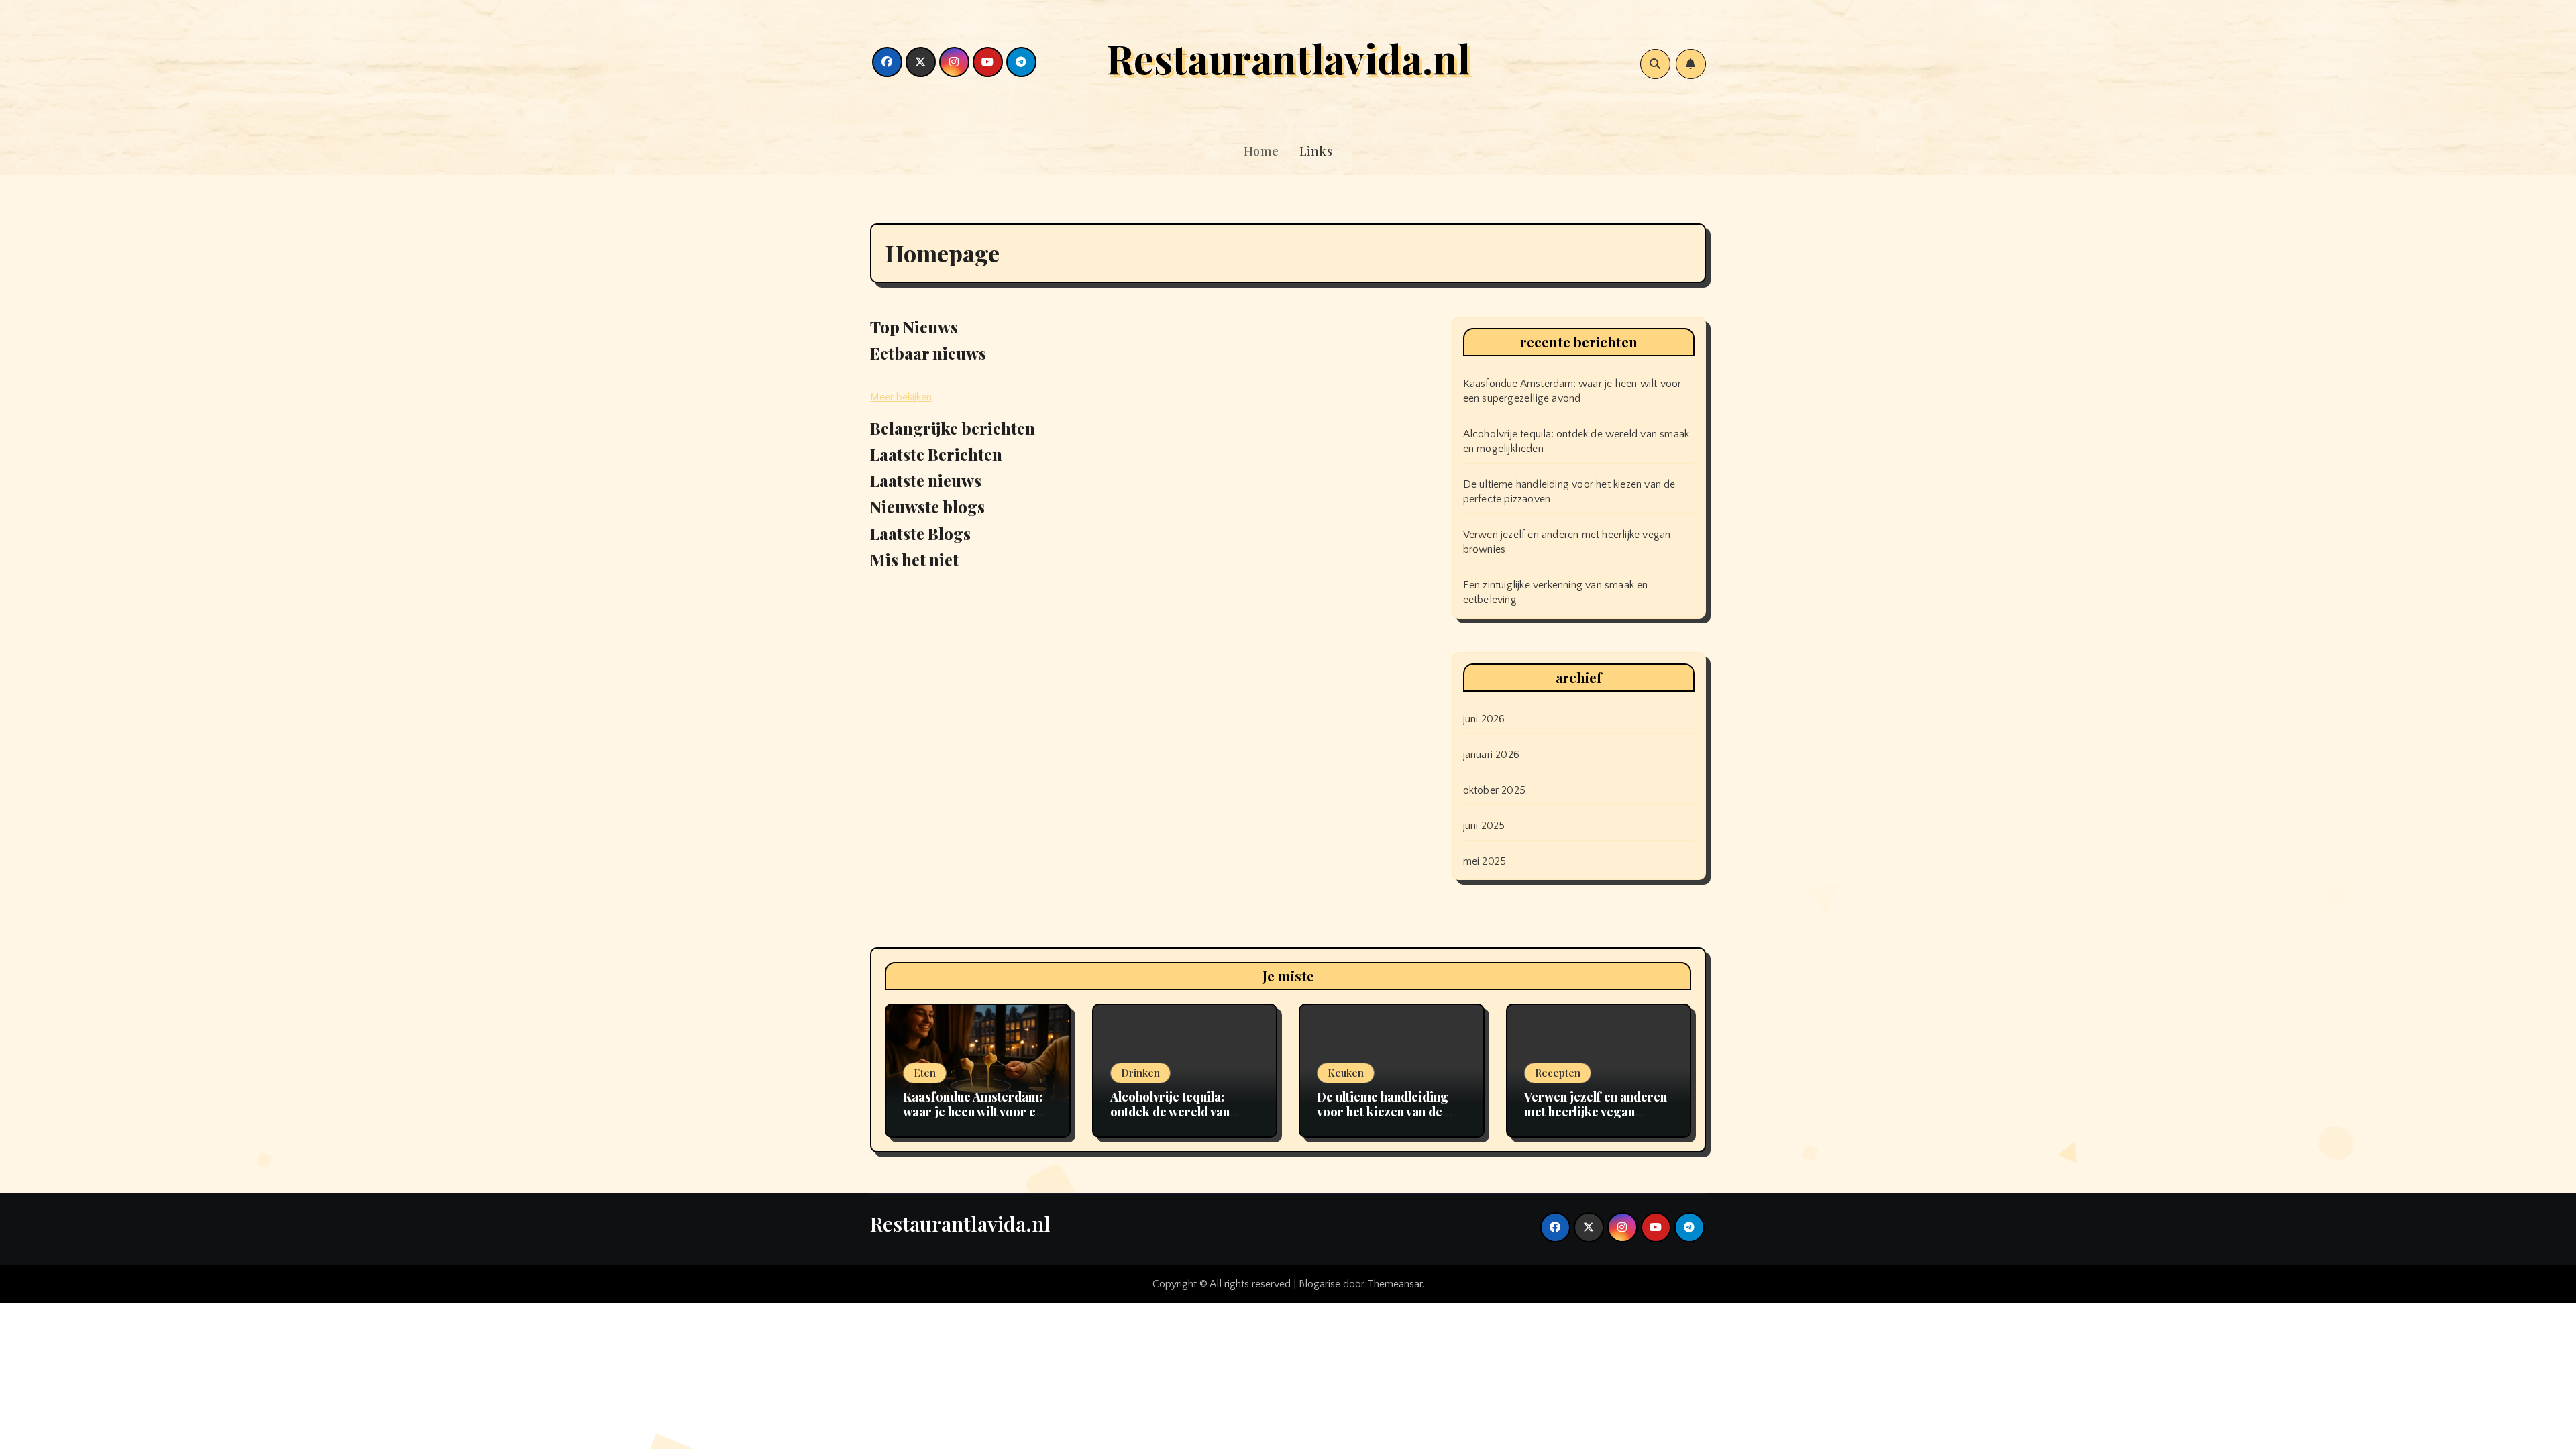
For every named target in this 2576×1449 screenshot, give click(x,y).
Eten (925, 1073)
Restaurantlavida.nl (1288, 58)
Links (1316, 151)
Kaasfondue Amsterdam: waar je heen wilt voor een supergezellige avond (976, 1111)
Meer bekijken (901, 397)
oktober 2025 (1494, 790)
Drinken (1140, 1073)
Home (1262, 151)
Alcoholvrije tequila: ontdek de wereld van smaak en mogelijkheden (1181, 1111)
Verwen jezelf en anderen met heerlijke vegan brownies (1596, 1111)
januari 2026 (1491, 755)
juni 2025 (1484, 826)
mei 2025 (1485, 861)
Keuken (1346, 1073)
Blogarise (1320, 1284)
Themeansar (1395, 1284)
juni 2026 (1484, 719)
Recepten (1558, 1073)
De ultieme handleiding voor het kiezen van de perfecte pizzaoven (1383, 1111)
